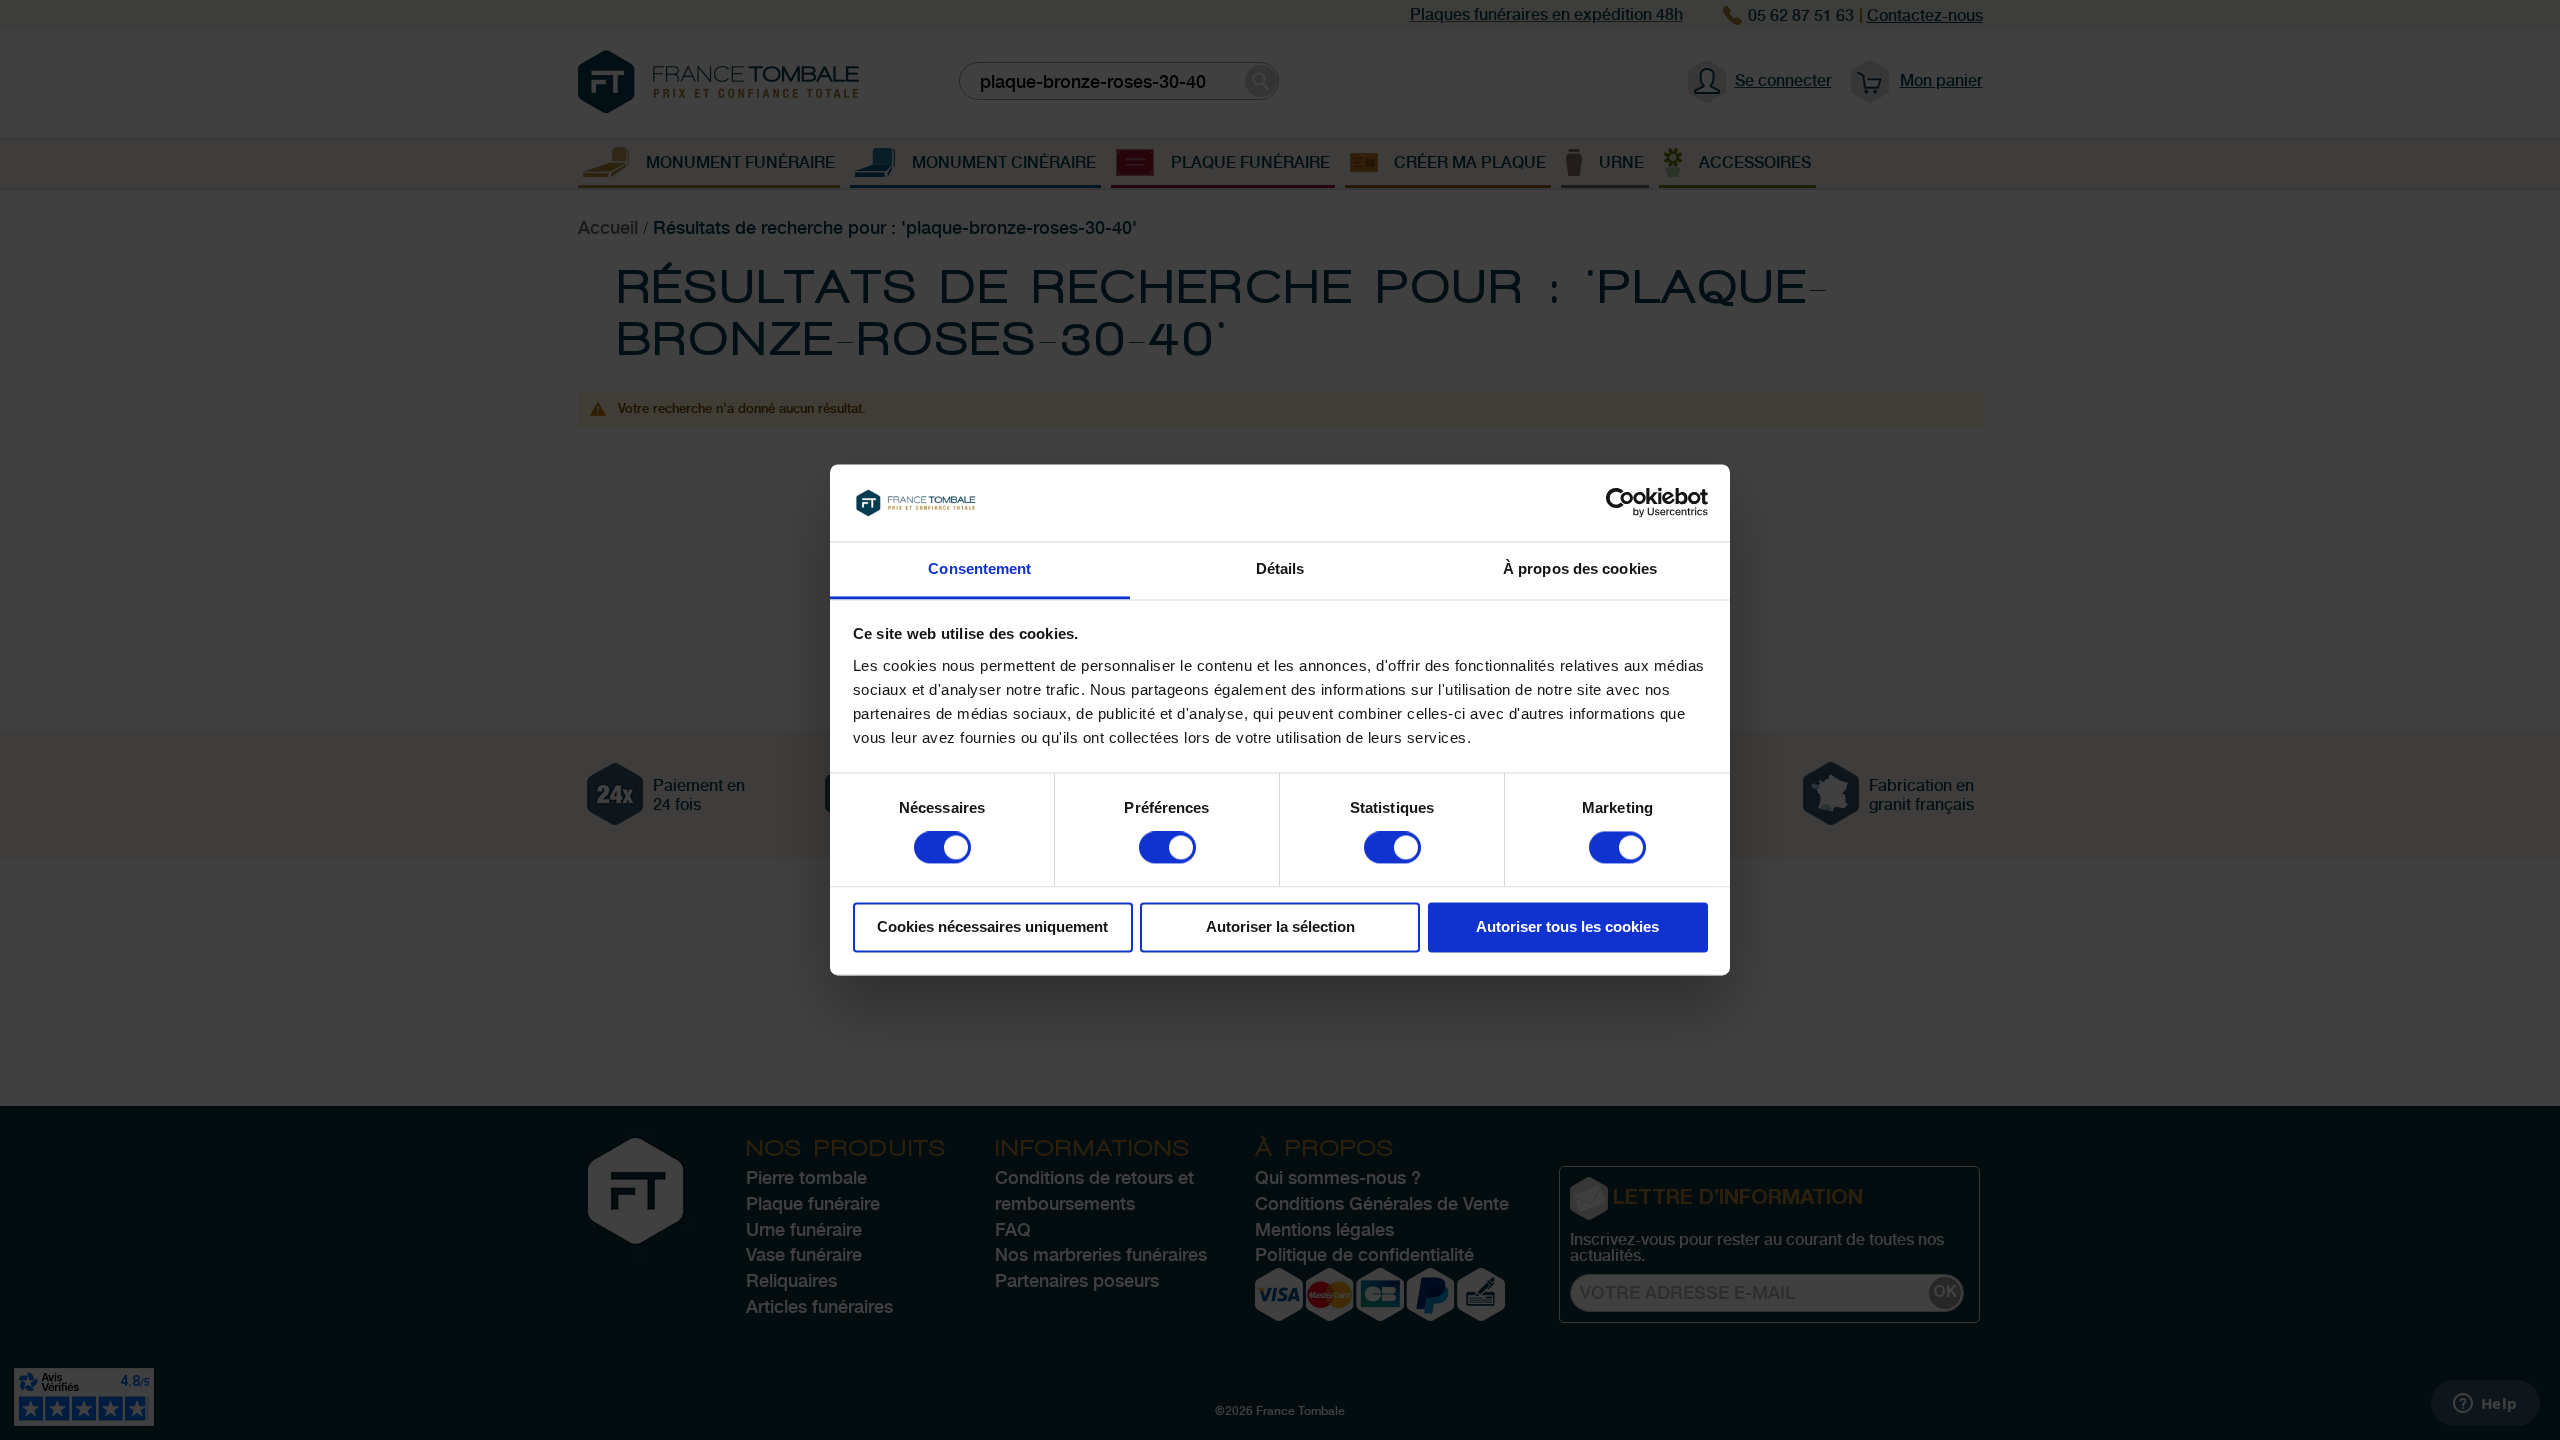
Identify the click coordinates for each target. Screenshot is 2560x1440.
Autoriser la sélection (1280, 926)
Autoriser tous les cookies (1567, 926)
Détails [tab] (1280, 568)
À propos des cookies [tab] (1580, 568)
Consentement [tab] (979, 568)
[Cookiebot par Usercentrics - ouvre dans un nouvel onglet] (1620, 503)
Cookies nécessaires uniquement (992, 926)
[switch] (1167, 850)
